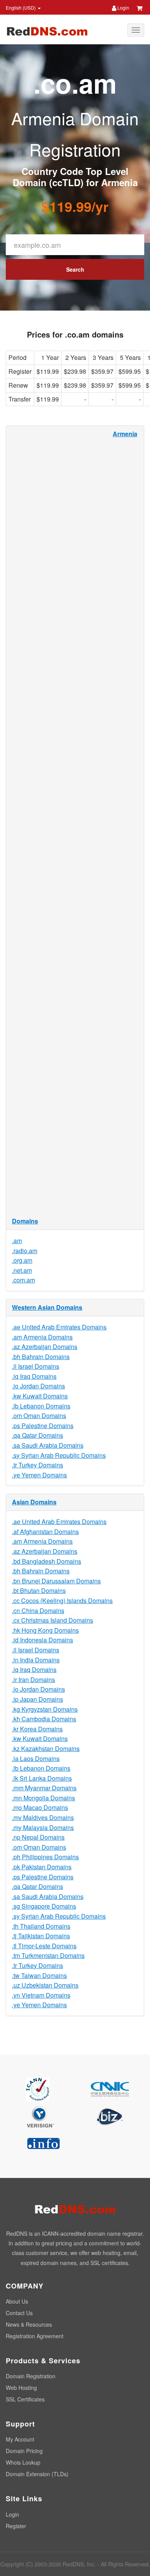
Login (123, 8)
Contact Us (19, 2313)
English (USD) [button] (21, 8)
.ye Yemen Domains (39, 1475)
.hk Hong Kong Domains (45, 1630)
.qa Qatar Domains (37, 1435)
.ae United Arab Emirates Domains (59, 1327)
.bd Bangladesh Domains (47, 1561)
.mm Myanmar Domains (44, 1788)
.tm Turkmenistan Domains (48, 1955)
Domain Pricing (24, 2451)
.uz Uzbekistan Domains (45, 1985)
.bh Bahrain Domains (41, 1357)
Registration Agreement (35, 2336)
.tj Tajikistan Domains (41, 1936)
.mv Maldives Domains (43, 1817)
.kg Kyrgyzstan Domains (45, 1709)
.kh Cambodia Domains (44, 1719)
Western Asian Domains (47, 1307)
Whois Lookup (23, 2462)
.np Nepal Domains (38, 1837)
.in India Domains (36, 1660)
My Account (20, 2439)
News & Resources (29, 2324)
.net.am (22, 1270)
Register (16, 2526)
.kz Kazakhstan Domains (46, 1748)
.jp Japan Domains (37, 1699)
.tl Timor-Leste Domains (44, 1946)
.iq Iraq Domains (34, 1376)
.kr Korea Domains (37, 1729)
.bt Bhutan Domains (39, 1590)
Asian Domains (34, 1502)
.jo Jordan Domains (38, 1386)
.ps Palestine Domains (43, 1426)
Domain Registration (31, 2376)
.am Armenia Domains (42, 1337)
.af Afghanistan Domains (45, 1532)
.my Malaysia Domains (43, 1827)
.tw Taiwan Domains (39, 1975)
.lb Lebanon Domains (41, 1406)
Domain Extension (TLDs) (37, 2474)
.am (17, 1241)
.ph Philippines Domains (45, 1857)
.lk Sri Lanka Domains (42, 1778)
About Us (17, 2301)
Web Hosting (21, 2388)
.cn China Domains (38, 1611)
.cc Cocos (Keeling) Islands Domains (62, 1601)
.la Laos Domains (36, 1759)
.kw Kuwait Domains (40, 1396)
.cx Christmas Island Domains (52, 1620)
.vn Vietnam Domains (41, 1995)
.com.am (23, 1280)
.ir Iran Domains (33, 1680)
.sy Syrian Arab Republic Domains (59, 1455)
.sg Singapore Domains (44, 1906)
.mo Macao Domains (40, 1807)
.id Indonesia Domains (42, 1640)
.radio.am (25, 1251)
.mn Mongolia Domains (43, 1798)
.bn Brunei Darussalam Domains (56, 1581)
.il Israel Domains (36, 1366)
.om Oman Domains (39, 1416)
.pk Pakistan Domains (42, 1867)
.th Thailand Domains (41, 1926)
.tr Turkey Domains (37, 1465)
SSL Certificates (25, 2399)
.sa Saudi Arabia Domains (48, 1445)
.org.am (22, 1260)
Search (75, 269)
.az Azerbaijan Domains (45, 1347)
